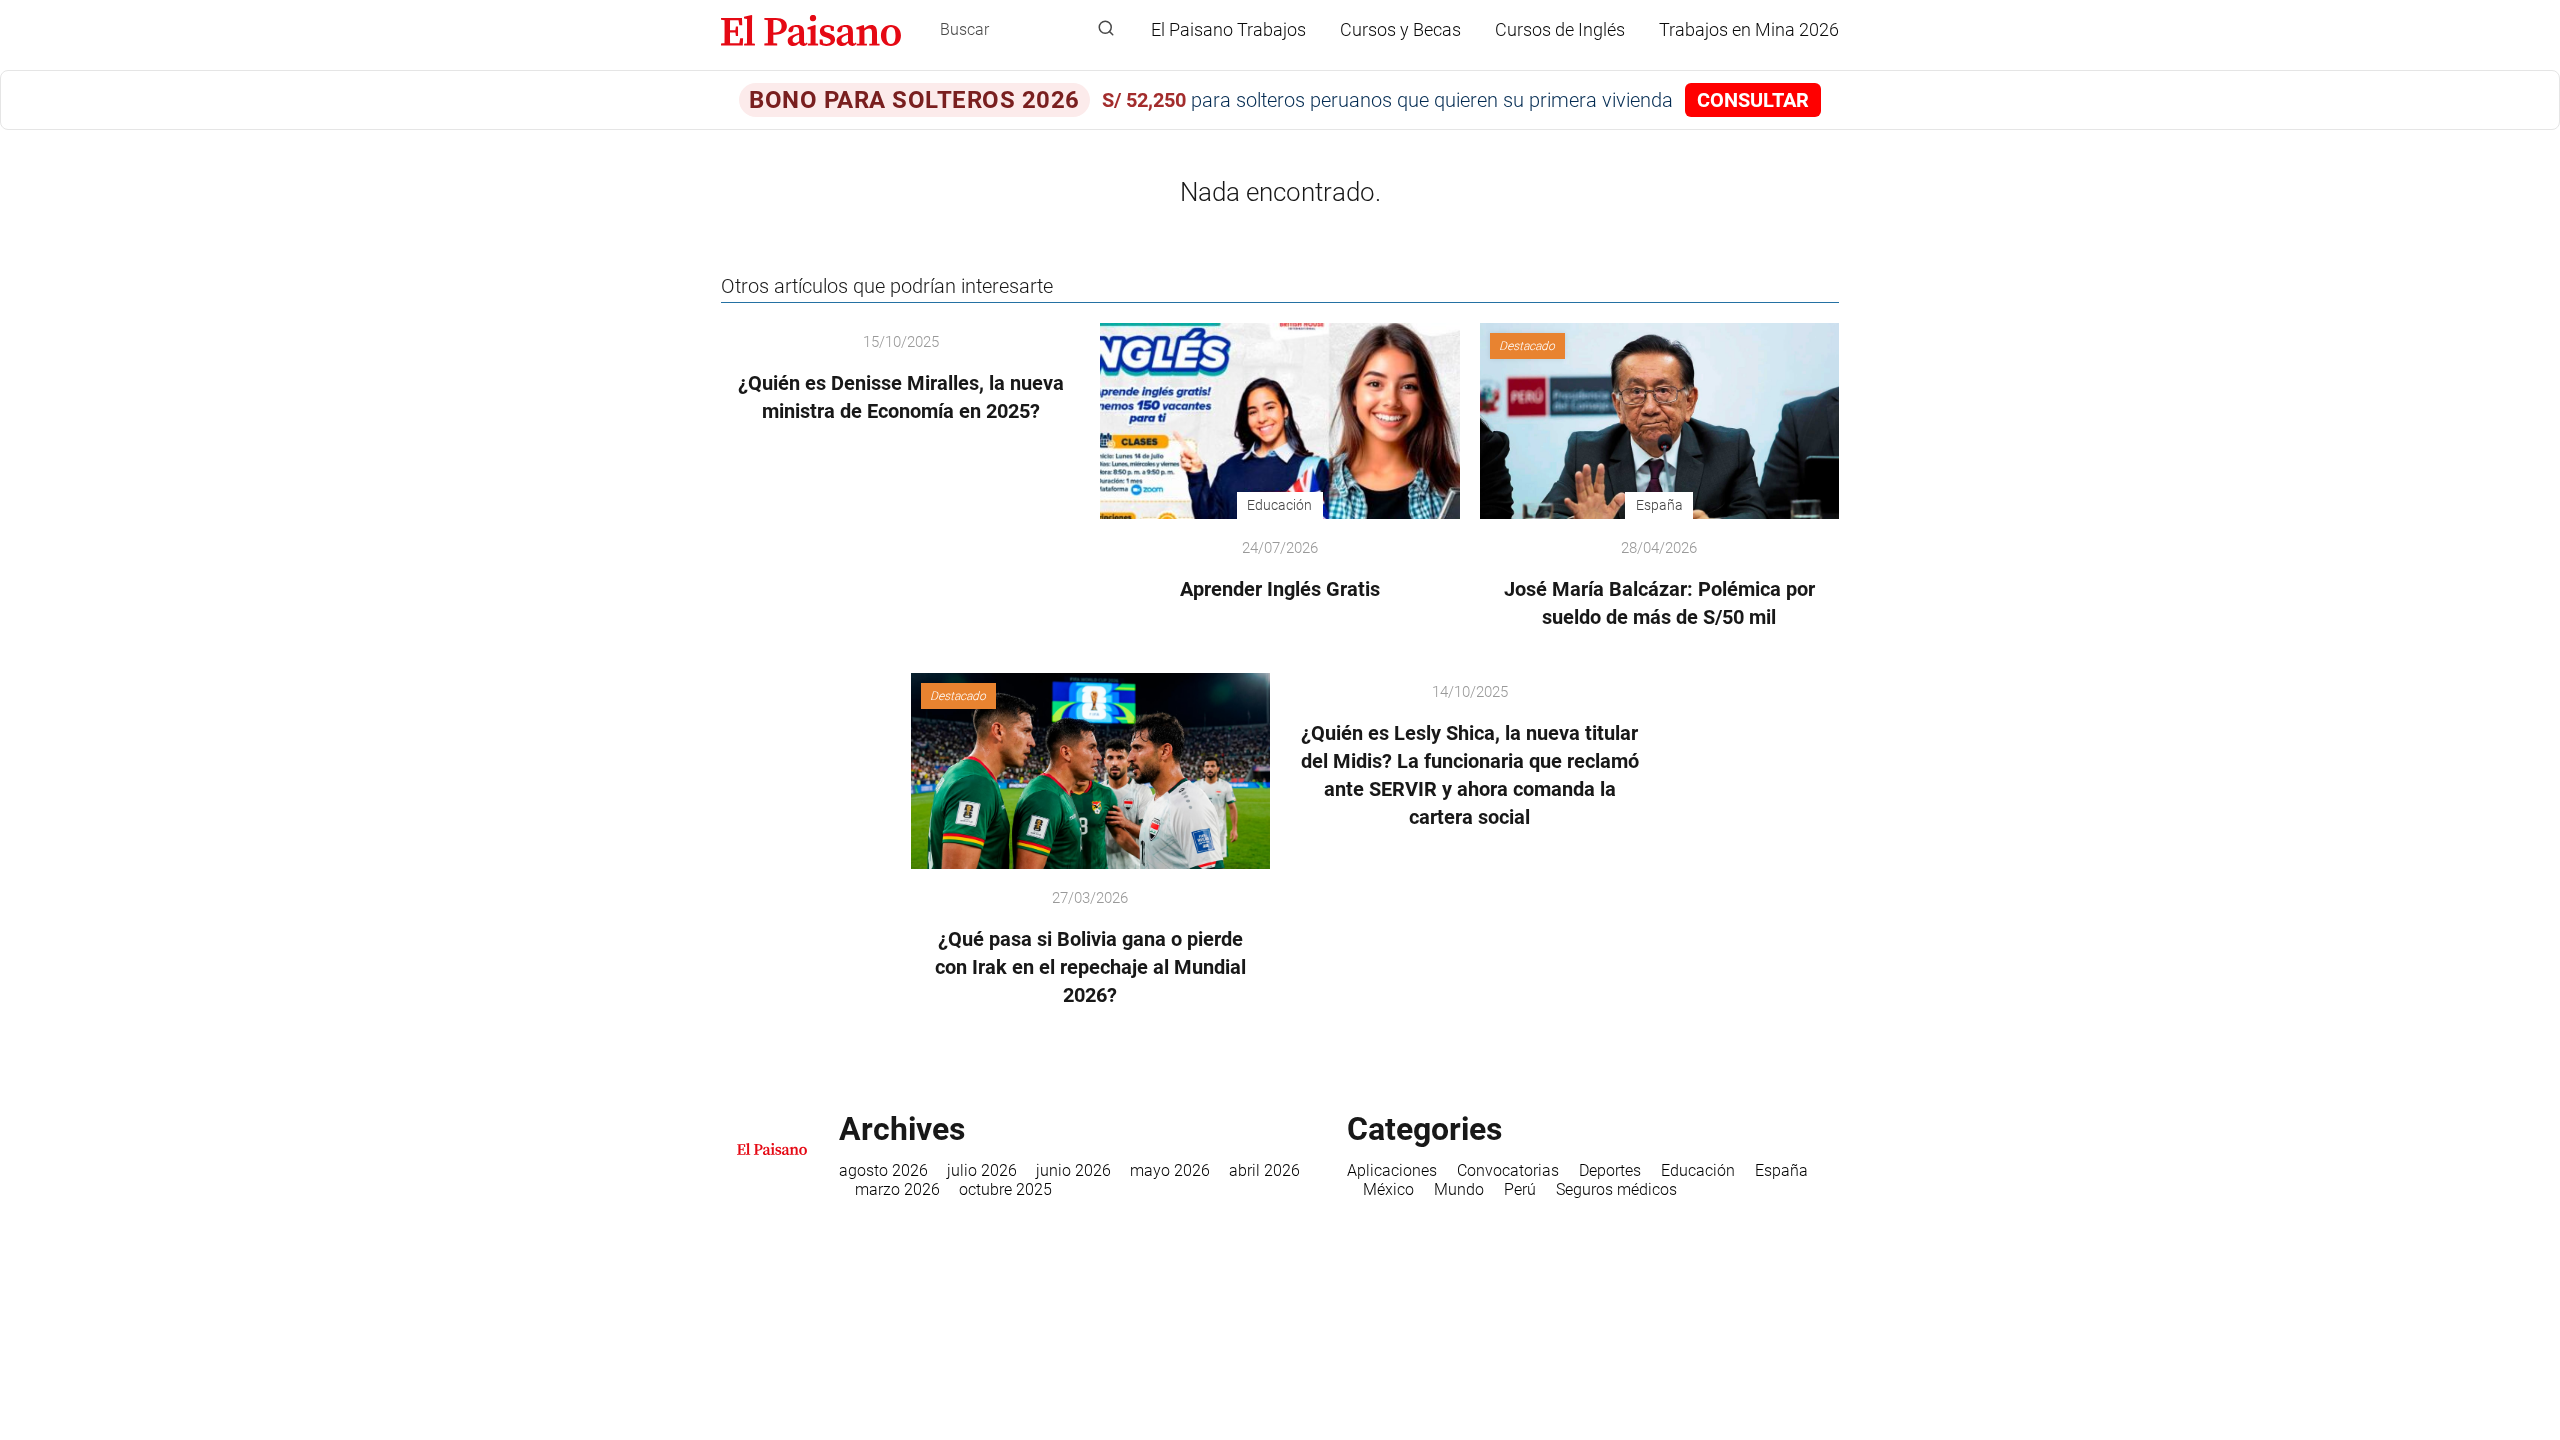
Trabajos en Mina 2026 (1749, 29)
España (1781, 1170)
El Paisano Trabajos (1228, 29)
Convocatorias (1508, 1170)
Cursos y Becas (1400, 29)
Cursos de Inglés (1560, 29)
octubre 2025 (1005, 1189)
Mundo (1459, 1189)
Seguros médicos (1616, 1189)
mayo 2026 (1170, 1170)
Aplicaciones (1392, 1170)
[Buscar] (1106, 29)
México (1388, 1189)
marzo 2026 (897, 1189)
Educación (1698, 1170)
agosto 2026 (883, 1170)
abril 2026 (1264, 1170)
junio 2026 (1073, 1170)
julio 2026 (982, 1170)
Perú (1520, 1189)
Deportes (1610, 1170)
